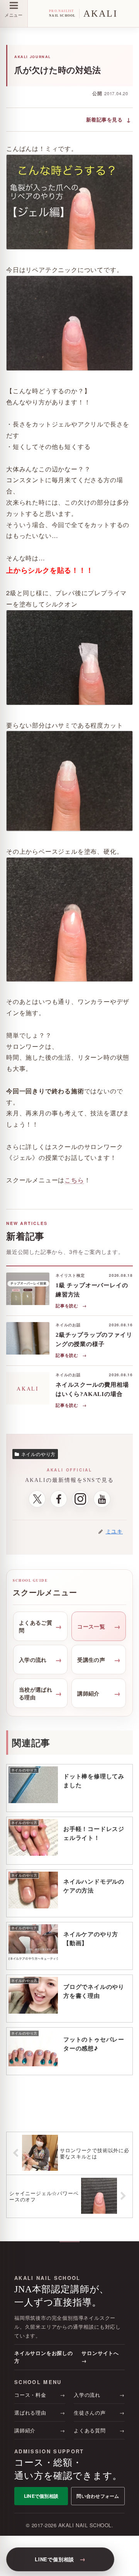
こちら (74, 1180)
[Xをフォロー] (37, 1499)
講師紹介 (88, 1693)
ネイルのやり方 (39, 1454)
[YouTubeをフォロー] (102, 1499)
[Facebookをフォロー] (59, 1499)
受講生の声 (91, 1660)
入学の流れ (33, 1660)
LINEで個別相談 (41, 2496)
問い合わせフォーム (98, 2496)
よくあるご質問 (36, 1626)
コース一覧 (91, 1626)
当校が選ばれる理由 (36, 1693)
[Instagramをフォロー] (80, 1499)
